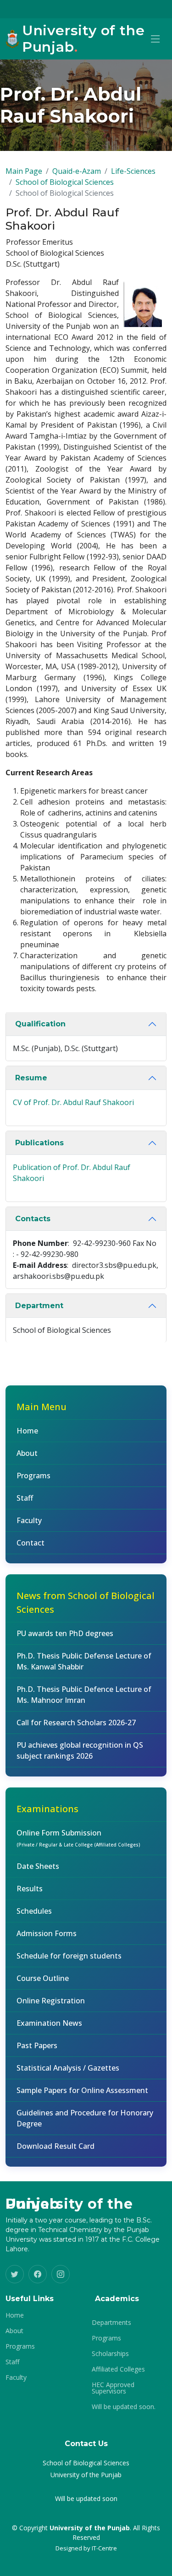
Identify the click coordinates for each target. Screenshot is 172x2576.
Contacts (33, 1219)
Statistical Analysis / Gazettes (68, 2068)
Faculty (29, 1520)
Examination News (49, 2023)
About (27, 1453)
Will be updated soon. (124, 2407)
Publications (39, 1143)
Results (30, 1889)
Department (39, 1306)
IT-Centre (104, 2548)
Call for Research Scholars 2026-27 (76, 1723)
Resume (31, 1078)
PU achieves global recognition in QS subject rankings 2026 (80, 1750)
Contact (31, 1543)
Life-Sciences (133, 171)
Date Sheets (38, 1866)
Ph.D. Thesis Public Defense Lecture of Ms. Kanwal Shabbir (84, 1661)
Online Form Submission (78, 1838)
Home (27, 1431)
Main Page (24, 171)
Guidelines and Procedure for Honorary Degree (85, 2118)
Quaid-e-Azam (77, 171)
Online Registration (51, 2001)
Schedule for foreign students (69, 1956)
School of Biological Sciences (65, 182)
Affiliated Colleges (118, 2369)
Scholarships (110, 2354)
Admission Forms (47, 1933)
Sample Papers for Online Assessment (82, 2090)
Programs (33, 1476)
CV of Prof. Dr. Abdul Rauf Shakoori (73, 1102)
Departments (111, 2323)
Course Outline (43, 1978)
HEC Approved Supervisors (113, 2388)
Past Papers (37, 2045)
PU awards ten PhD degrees (65, 1633)
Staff (25, 1498)
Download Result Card (55, 2146)
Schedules (34, 1911)
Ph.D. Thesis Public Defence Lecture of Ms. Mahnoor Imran (84, 1695)
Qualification (40, 1024)
